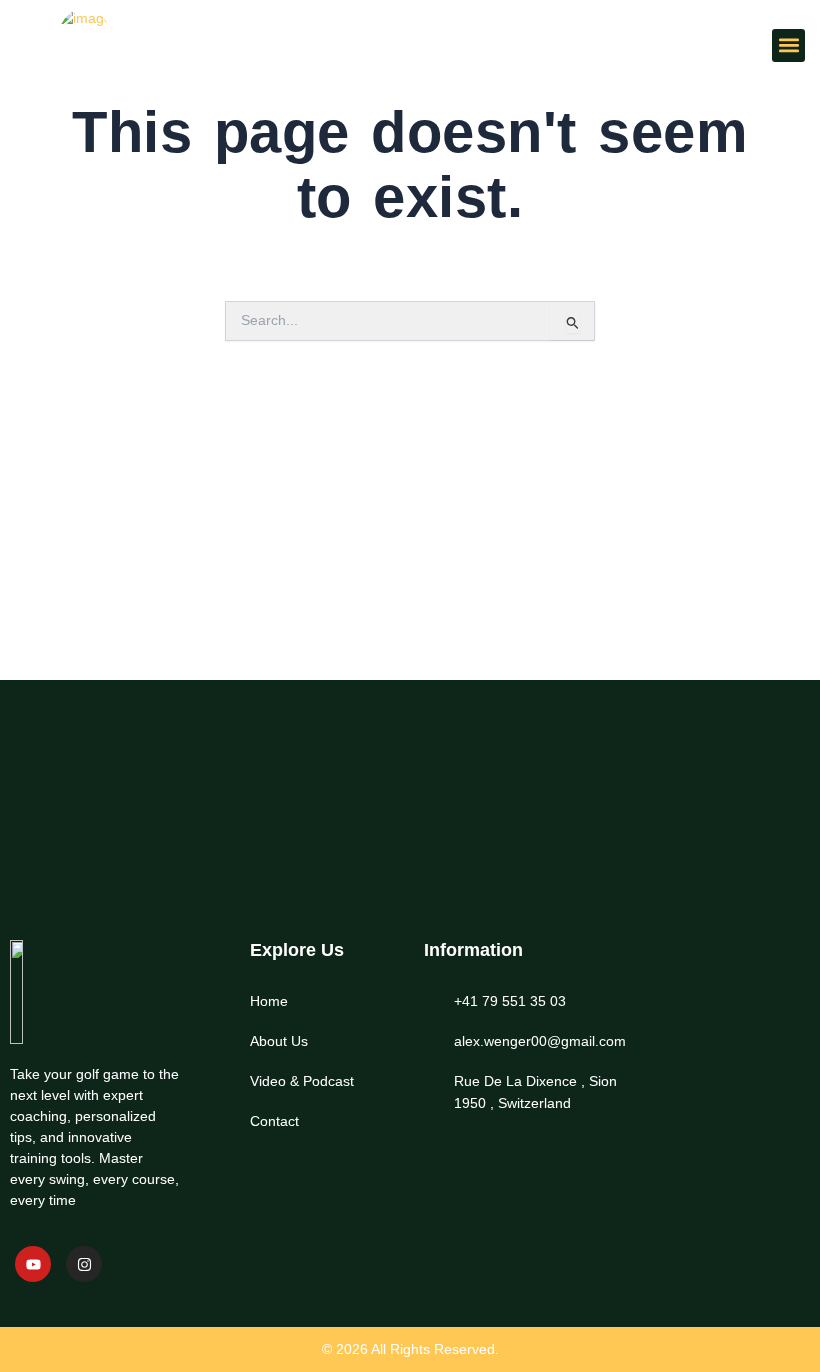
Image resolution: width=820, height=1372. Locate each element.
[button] (788, 45)
